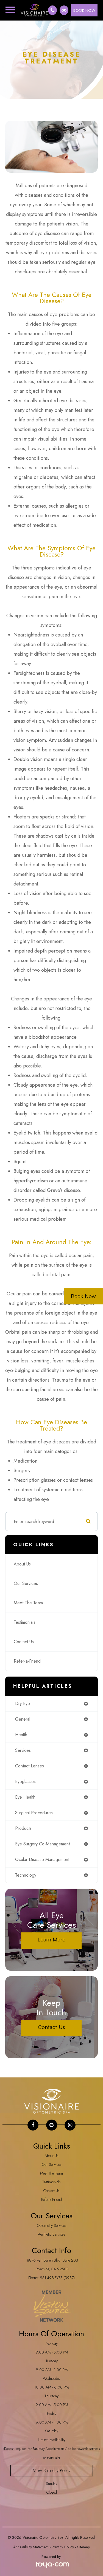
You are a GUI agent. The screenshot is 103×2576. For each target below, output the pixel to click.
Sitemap (83, 2547)
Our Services (26, 1583)
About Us (22, 1564)
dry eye (23, 1704)
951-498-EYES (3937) (57, 2278)
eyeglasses (25, 1782)
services (23, 1750)
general (23, 1719)
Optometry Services (52, 2225)
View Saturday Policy (52, 2471)
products (23, 1828)
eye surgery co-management (42, 1844)
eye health (25, 1797)
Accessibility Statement (31, 2547)
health (21, 1735)
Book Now (83, 1296)
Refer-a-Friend (27, 1661)
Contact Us (24, 1642)
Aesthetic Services (51, 2234)
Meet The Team (28, 1603)
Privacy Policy (63, 2547)
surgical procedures (34, 1813)
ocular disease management (42, 1859)
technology (26, 1875)
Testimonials (25, 1622)
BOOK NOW (84, 10)
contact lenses (30, 1766)
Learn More (51, 1939)
